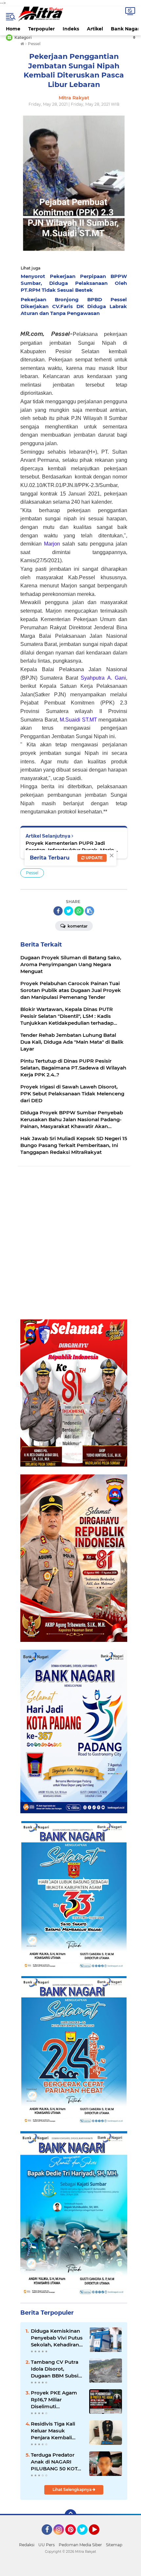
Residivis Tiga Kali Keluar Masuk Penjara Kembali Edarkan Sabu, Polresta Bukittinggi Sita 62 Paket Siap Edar (56, 2431)
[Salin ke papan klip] (90, 911)
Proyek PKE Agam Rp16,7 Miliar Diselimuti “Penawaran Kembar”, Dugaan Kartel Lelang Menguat (54, 2400)
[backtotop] (70, 2515)
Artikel (95, 29)
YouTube (99, 2538)
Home (13, 29)
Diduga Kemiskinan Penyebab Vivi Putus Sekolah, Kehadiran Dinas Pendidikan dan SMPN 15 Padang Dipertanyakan (57, 2338)
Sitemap (114, 2545)
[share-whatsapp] (79, 911)
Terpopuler (41, 29)
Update (94, 858)
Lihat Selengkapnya (72, 2489)
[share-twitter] (69, 911)
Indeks (71, 29)
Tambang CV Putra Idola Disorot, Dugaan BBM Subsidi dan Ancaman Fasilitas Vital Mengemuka (57, 2369)
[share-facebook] (58, 911)
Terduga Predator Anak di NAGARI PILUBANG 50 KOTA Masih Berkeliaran (56, 2462)
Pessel (32, 873)
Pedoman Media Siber (80, 2545)
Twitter (85, 2538)
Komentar (77, 926)
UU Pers (47, 2545)
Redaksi (27, 2545)
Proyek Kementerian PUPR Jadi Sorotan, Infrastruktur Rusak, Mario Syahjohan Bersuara (70, 847)
